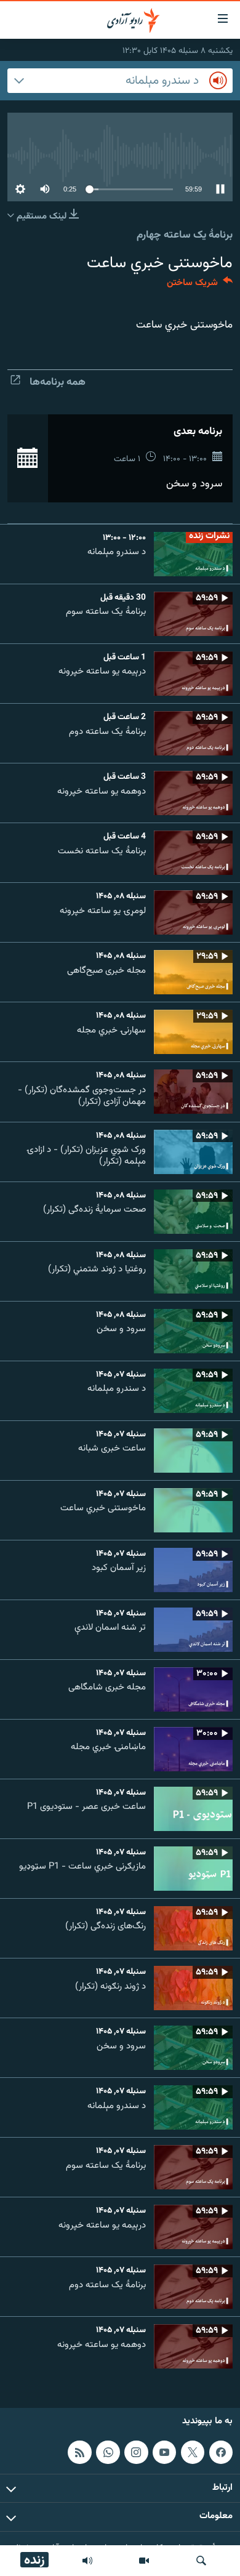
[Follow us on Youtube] (164, 2452)
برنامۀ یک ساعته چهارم (185, 235)
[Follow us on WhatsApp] (108, 2452)
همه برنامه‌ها (58, 382)
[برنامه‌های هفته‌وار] (87, 2561)
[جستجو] (201, 2561)
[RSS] (79, 2452)
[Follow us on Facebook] (221, 2452)
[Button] (200, 285)
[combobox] (120, 81)
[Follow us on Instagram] (136, 2452)
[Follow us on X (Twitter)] (193, 2452)
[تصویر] (144, 2561)
